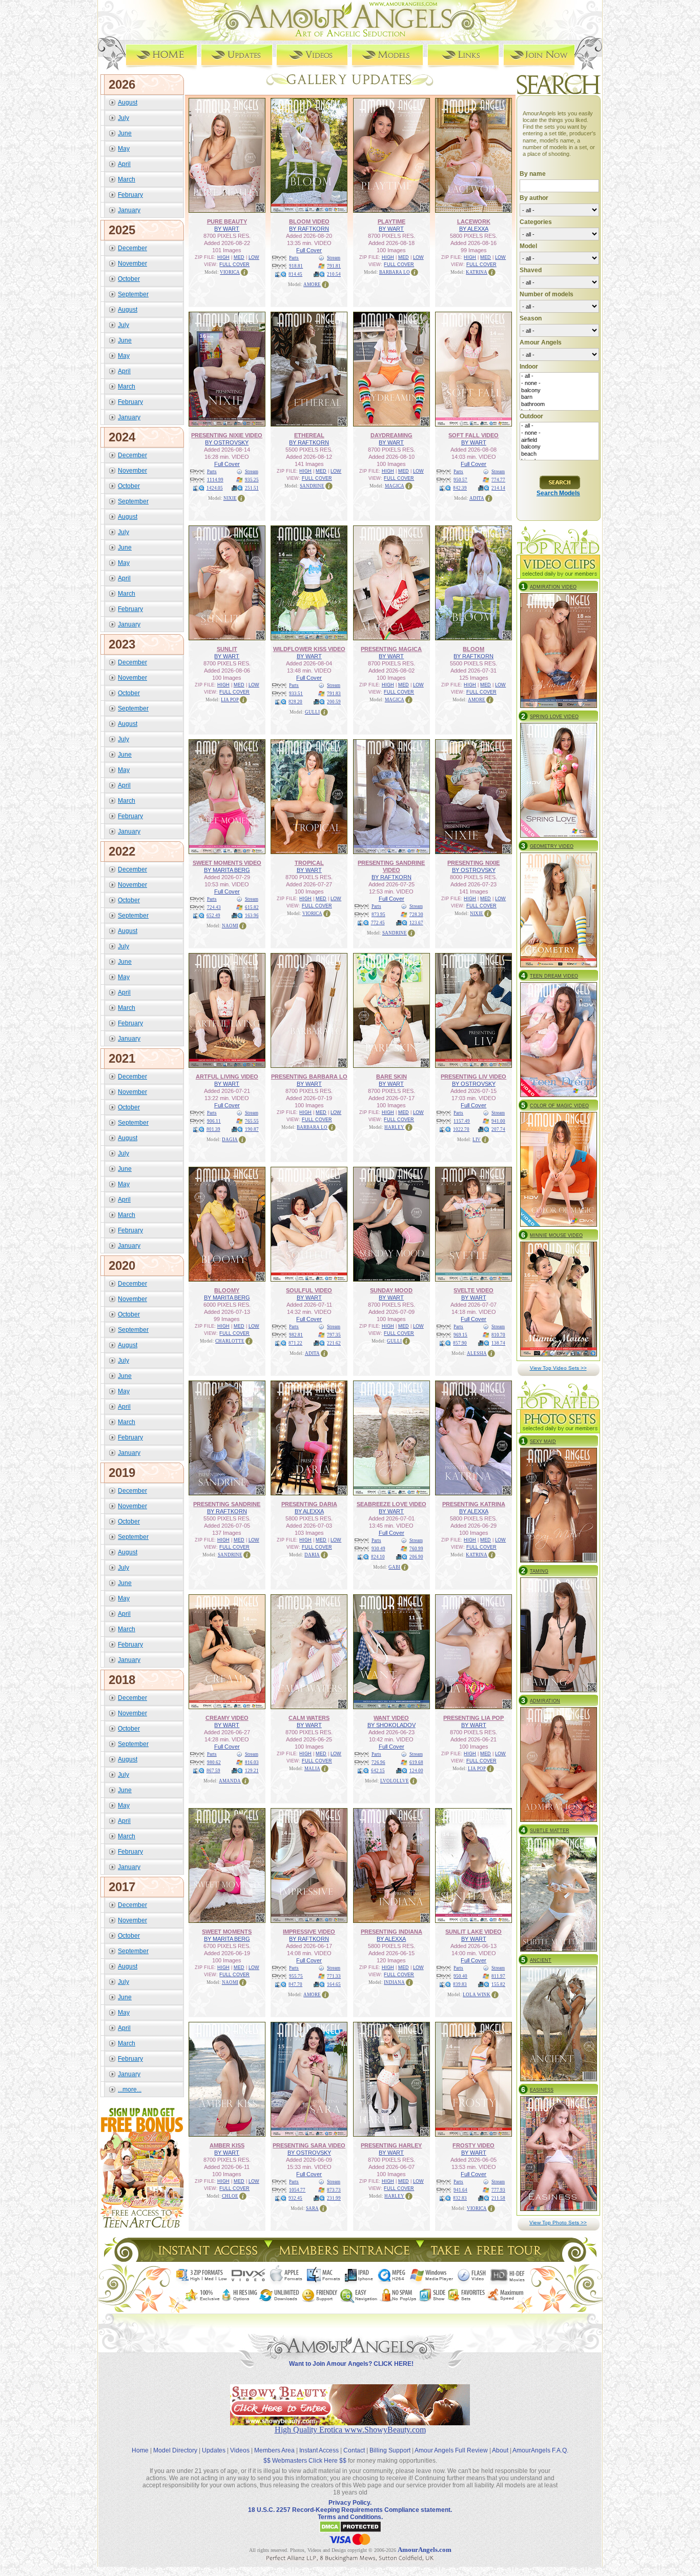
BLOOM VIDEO (309, 221)
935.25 (252, 480)
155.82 (498, 1984)
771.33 (334, 1976)
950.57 (460, 480)
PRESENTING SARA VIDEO (309, 2145)
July (123, 118)
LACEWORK (474, 221)
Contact (354, 2450)
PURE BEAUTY (227, 221)
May (124, 149)
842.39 (460, 488)
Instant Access (319, 2450)
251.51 (252, 488)
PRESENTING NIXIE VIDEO (227, 435)
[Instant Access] (207, 2259)
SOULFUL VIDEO (309, 1290)
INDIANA (394, 1982)
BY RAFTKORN (309, 229)
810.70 (498, 1335)
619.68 (416, 1762)
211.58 (498, 2198)
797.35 (334, 1335)
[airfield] (559, 440)
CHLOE (230, 2196)
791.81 (334, 266)
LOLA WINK (477, 1995)
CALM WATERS (309, 1718)
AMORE (312, 285)
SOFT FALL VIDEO (473, 435)
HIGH (223, 257)
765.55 (252, 1121)
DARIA (312, 1555)
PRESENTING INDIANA (392, 1932)
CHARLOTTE (230, 1341)
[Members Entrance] (344, 2259)
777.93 (498, 2190)
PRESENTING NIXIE (473, 863)
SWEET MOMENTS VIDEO (227, 863)
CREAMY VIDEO (227, 1718)
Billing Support (390, 2450)
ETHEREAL (309, 435)
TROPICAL (309, 863)
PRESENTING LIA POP (473, 1718)
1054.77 (297, 2190)
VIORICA (230, 272)
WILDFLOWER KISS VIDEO (309, 649)
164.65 (334, 1984)
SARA (312, 2208)
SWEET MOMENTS (227, 1932)
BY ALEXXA (474, 229)
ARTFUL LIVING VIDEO (227, 1077)
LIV (477, 1140)
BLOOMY (227, 1290)
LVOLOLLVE (395, 1781)
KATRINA (477, 272)
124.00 (416, 1771)
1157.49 (462, 1121)
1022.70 (461, 1129)
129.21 (252, 1771)
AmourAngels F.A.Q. (540, 2450)
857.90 (460, 1343)
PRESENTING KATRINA (474, 1504)
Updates (214, 2450)
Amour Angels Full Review (451, 2450)
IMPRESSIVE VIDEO (309, 1932)
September (133, 294)
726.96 (378, 1762)
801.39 (213, 1129)
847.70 (295, 1984)
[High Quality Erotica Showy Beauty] (350, 2422)
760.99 (416, 1549)
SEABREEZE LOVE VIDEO (392, 1504)
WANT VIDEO (391, 1718)
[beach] (559, 454)
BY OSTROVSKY (227, 442)
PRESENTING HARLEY (391, 2145)
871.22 (295, 1343)
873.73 (334, 2190)
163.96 (252, 916)
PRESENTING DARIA (309, 1504)
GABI (394, 1567)
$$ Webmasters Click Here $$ (305, 2461)
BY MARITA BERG (227, 870)
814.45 (295, 274)
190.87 (252, 1129)
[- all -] (559, 376)
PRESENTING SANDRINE (227, 1504)
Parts (294, 258)
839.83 (460, 1984)
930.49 (378, 1549)
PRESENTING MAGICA (391, 649)
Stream (334, 258)
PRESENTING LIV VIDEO (473, 1077)
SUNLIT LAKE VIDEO (473, 1932)
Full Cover (309, 250)
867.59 (213, 1771)
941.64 (460, 2190)
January (129, 210)
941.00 (498, 1121)
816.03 (252, 1762)
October (129, 279)
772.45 (378, 923)
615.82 (252, 907)
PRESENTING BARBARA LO (309, 1077)
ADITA (477, 498)
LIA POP (230, 700)
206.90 (416, 1557)
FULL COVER (234, 265)
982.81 (296, 1335)
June (125, 133)
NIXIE (230, 498)
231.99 (334, 2198)
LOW (254, 257)
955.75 (296, 1976)
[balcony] (559, 391)
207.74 (498, 1129)
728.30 (416, 915)
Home (140, 2450)
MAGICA (395, 486)
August (128, 103)
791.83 (334, 694)
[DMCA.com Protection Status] (350, 2531)
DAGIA (230, 1140)
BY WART (227, 229)
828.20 (295, 702)
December (132, 248)
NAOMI (230, 926)
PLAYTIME (392, 221)
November (132, 263)
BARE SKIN (392, 1077)
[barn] (559, 397)
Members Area (274, 2450)
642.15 (378, 1771)
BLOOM (473, 649)
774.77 (498, 480)
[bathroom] (559, 404)
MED (239, 257)
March (127, 179)
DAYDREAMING (392, 435)
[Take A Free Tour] (489, 2259)
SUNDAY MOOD (391, 1290)
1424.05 (215, 488)
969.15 (460, 1335)
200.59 (334, 702)
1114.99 (215, 480)
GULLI (312, 712)
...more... (130, 2090)
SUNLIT (227, 649)
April (124, 164)
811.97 (498, 1976)
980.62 (214, 1762)
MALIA (312, 1769)
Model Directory (175, 2450)
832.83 (460, 2198)
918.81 (296, 266)
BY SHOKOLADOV (392, 1725)
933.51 (296, 694)
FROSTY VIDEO (473, 2145)
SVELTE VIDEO (473, 1290)
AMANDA (230, 1781)
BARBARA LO (395, 272)
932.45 (295, 2198)
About (500, 2450)
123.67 (416, 923)
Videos (240, 2450)
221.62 (334, 1343)
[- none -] (559, 383)
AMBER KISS (227, 2145)
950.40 (460, 1976)
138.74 (498, 1343)
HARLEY (394, 1127)
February (130, 195)
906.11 (214, 1121)
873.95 (378, 915)
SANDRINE (312, 486)
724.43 (214, 907)
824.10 (378, 1557)
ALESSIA (477, 1353)
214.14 (498, 488)
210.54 (334, 274)
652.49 (213, 916)
